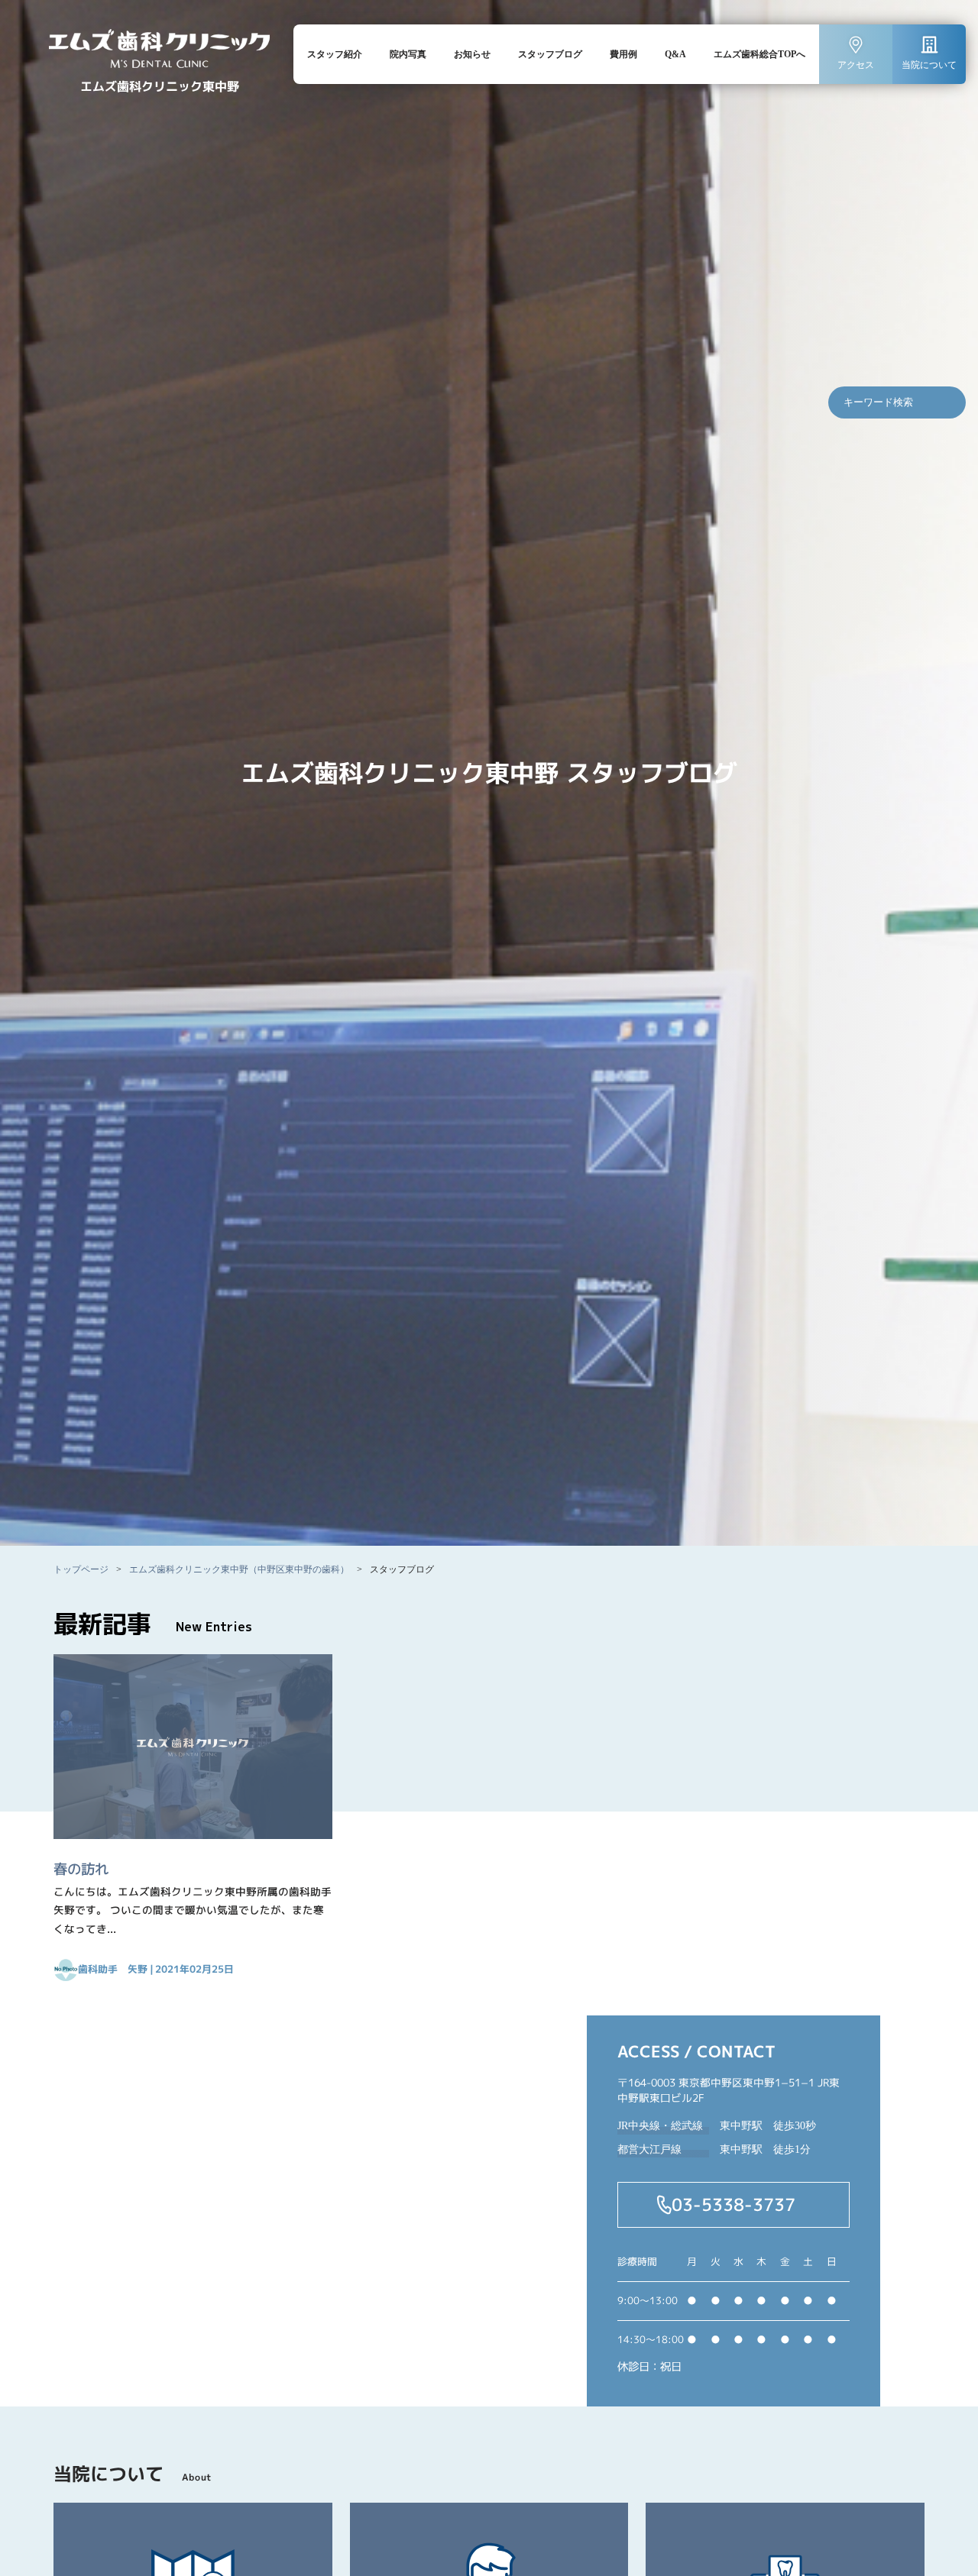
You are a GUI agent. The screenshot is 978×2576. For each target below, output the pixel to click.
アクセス (856, 65)
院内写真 (408, 54)
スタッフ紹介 (335, 54)
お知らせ (472, 54)
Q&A (675, 54)
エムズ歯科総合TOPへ (759, 54)
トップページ (81, 1569)
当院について (929, 65)
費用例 (623, 54)
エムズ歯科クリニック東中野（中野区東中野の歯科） (239, 1569)
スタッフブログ (550, 54)
